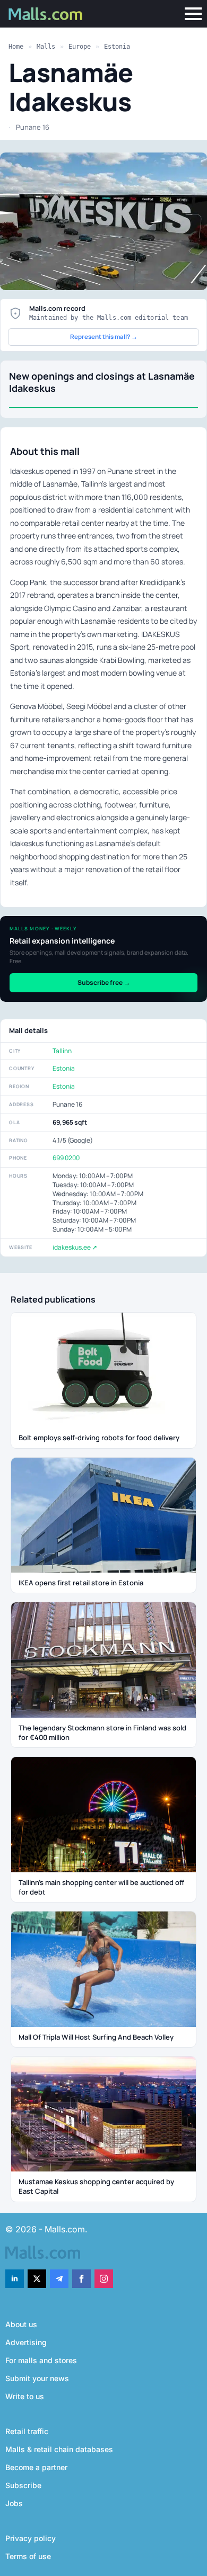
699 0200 (66, 1158)
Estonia (117, 47)
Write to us (25, 2396)
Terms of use (28, 2556)
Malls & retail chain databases (59, 2449)
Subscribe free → (104, 982)
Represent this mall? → (104, 336)
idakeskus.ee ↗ (75, 1247)
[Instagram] (104, 2279)
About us (21, 2324)
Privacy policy (31, 2538)
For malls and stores (41, 2360)
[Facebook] (81, 2279)
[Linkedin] (15, 2279)
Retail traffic (27, 2431)
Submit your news (37, 2378)
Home (16, 47)
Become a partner (36, 2467)
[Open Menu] (193, 14)
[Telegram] (59, 2279)
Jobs (14, 2503)
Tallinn (62, 1051)
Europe (80, 47)
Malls (46, 47)
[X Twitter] (37, 2279)
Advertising (26, 2342)
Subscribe (23, 2485)
